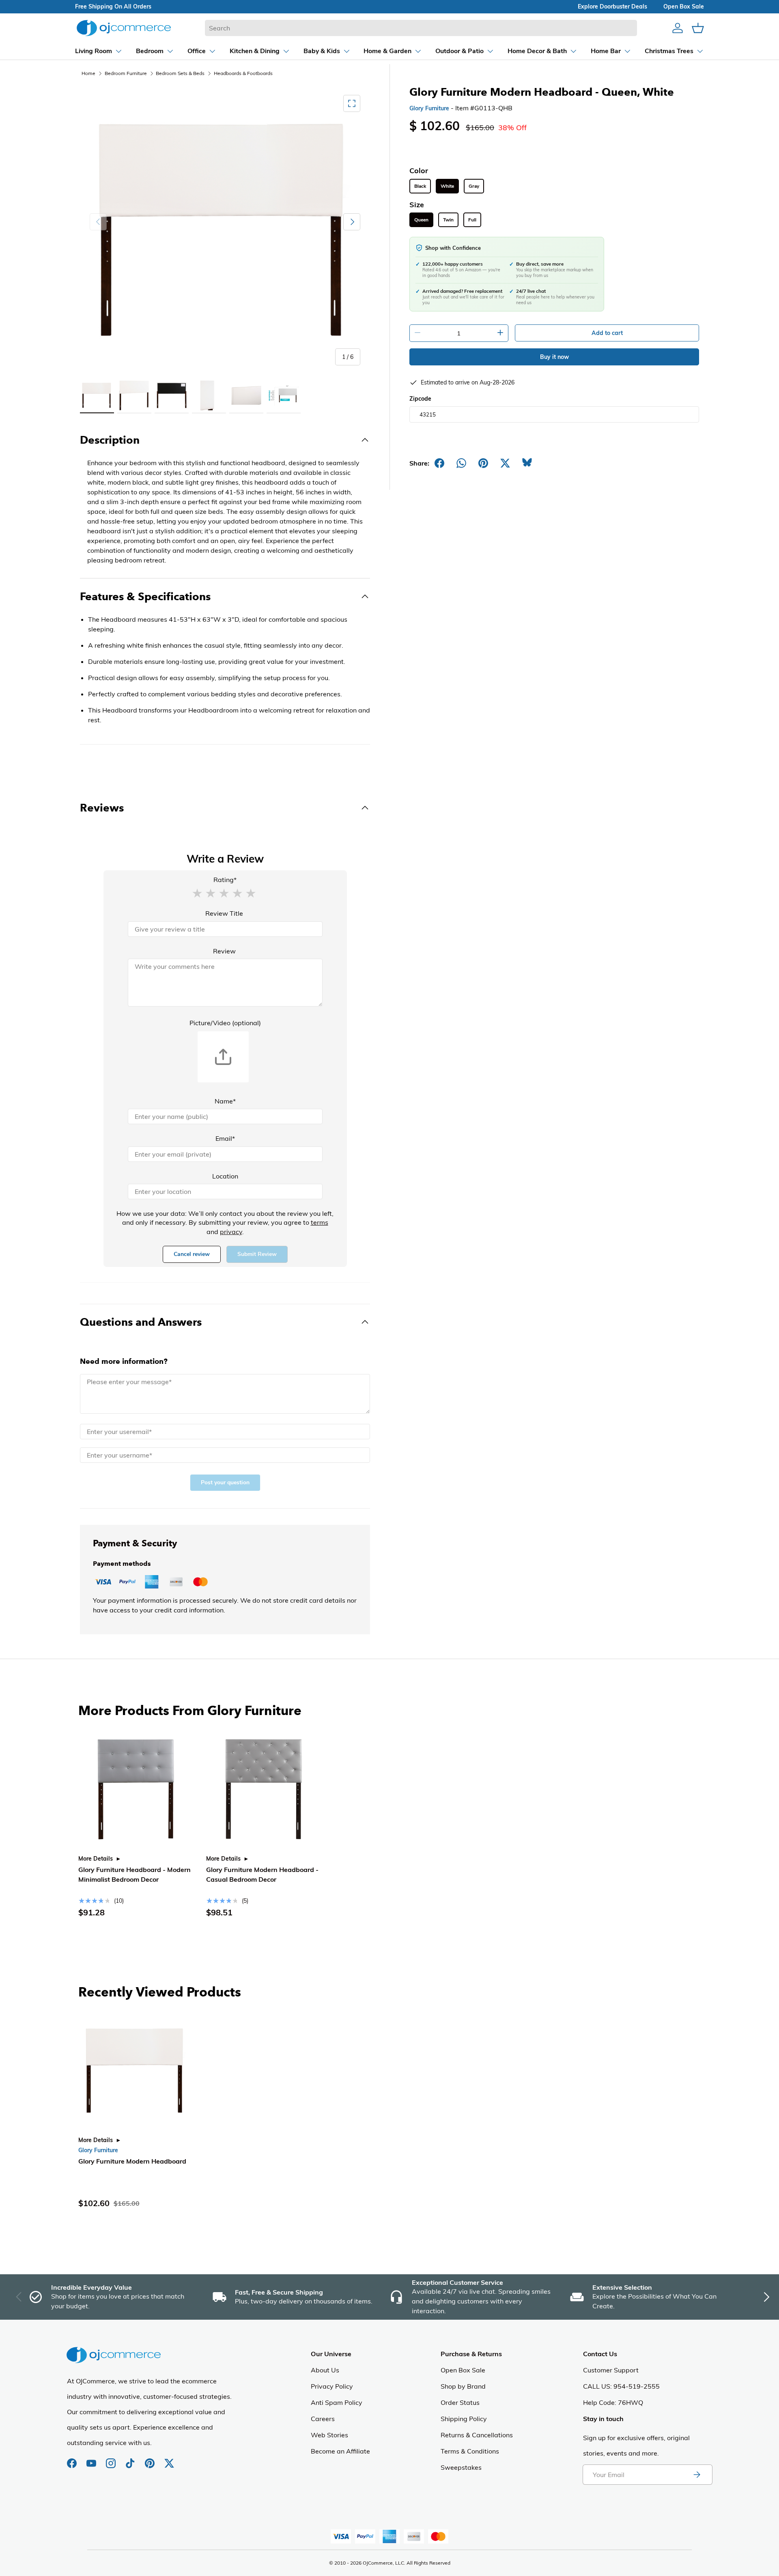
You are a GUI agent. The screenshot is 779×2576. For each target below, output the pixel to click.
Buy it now (554, 357)
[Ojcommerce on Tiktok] (131, 2459)
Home (88, 73)
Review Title (224, 913)
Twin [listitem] (448, 220)
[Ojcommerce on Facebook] (73, 2459)
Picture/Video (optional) (225, 1023)
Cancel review (192, 1254)
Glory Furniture (429, 108)
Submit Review (257, 1254)
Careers (323, 2419)
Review (224, 951)
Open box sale (684, 6)
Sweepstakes (461, 2467)
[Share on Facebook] (439, 463)
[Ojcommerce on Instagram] (112, 2459)
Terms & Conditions (470, 2451)
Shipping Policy (464, 2419)
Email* (225, 1138)
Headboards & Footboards (243, 73)
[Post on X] (505, 463)
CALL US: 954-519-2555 (621, 2386)
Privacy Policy (332, 2386)
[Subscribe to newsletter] (697, 2475)
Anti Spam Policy (337, 2402)
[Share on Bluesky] (527, 463)
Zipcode (420, 399)
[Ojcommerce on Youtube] (92, 2459)
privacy (231, 1232)
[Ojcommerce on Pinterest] (151, 2459)
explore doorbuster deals (612, 6)
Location (225, 1176)
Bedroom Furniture (126, 73)
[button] (197, 893)
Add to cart (607, 333)
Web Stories (329, 2435)
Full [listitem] (472, 220)
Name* (225, 1101)
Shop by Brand (463, 2386)
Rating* (225, 880)
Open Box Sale (463, 2370)
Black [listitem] (420, 186)
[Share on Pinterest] (483, 463)
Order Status (460, 2402)
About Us (325, 2370)
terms (320, 1222)
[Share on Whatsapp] (461, 463)
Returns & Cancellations (477, 2435)
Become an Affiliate (340, 2451)
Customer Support (611, 2370)
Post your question (225, 1482)
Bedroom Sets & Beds (180, 73)
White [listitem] (447, 186)
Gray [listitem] (474, 186)
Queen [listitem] (421, 220)
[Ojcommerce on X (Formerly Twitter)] (169, 2459)
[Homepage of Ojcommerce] (124, 28)
